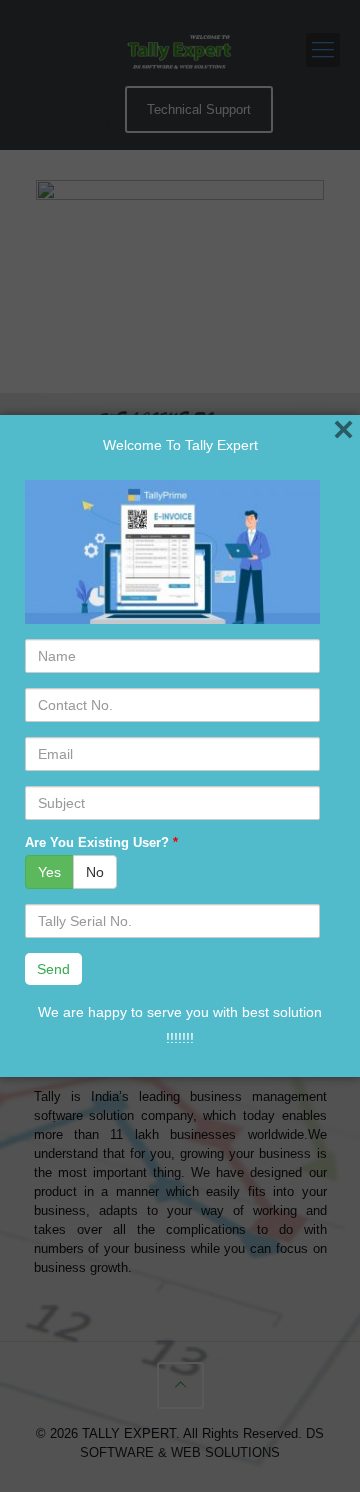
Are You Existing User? (101, 842)
